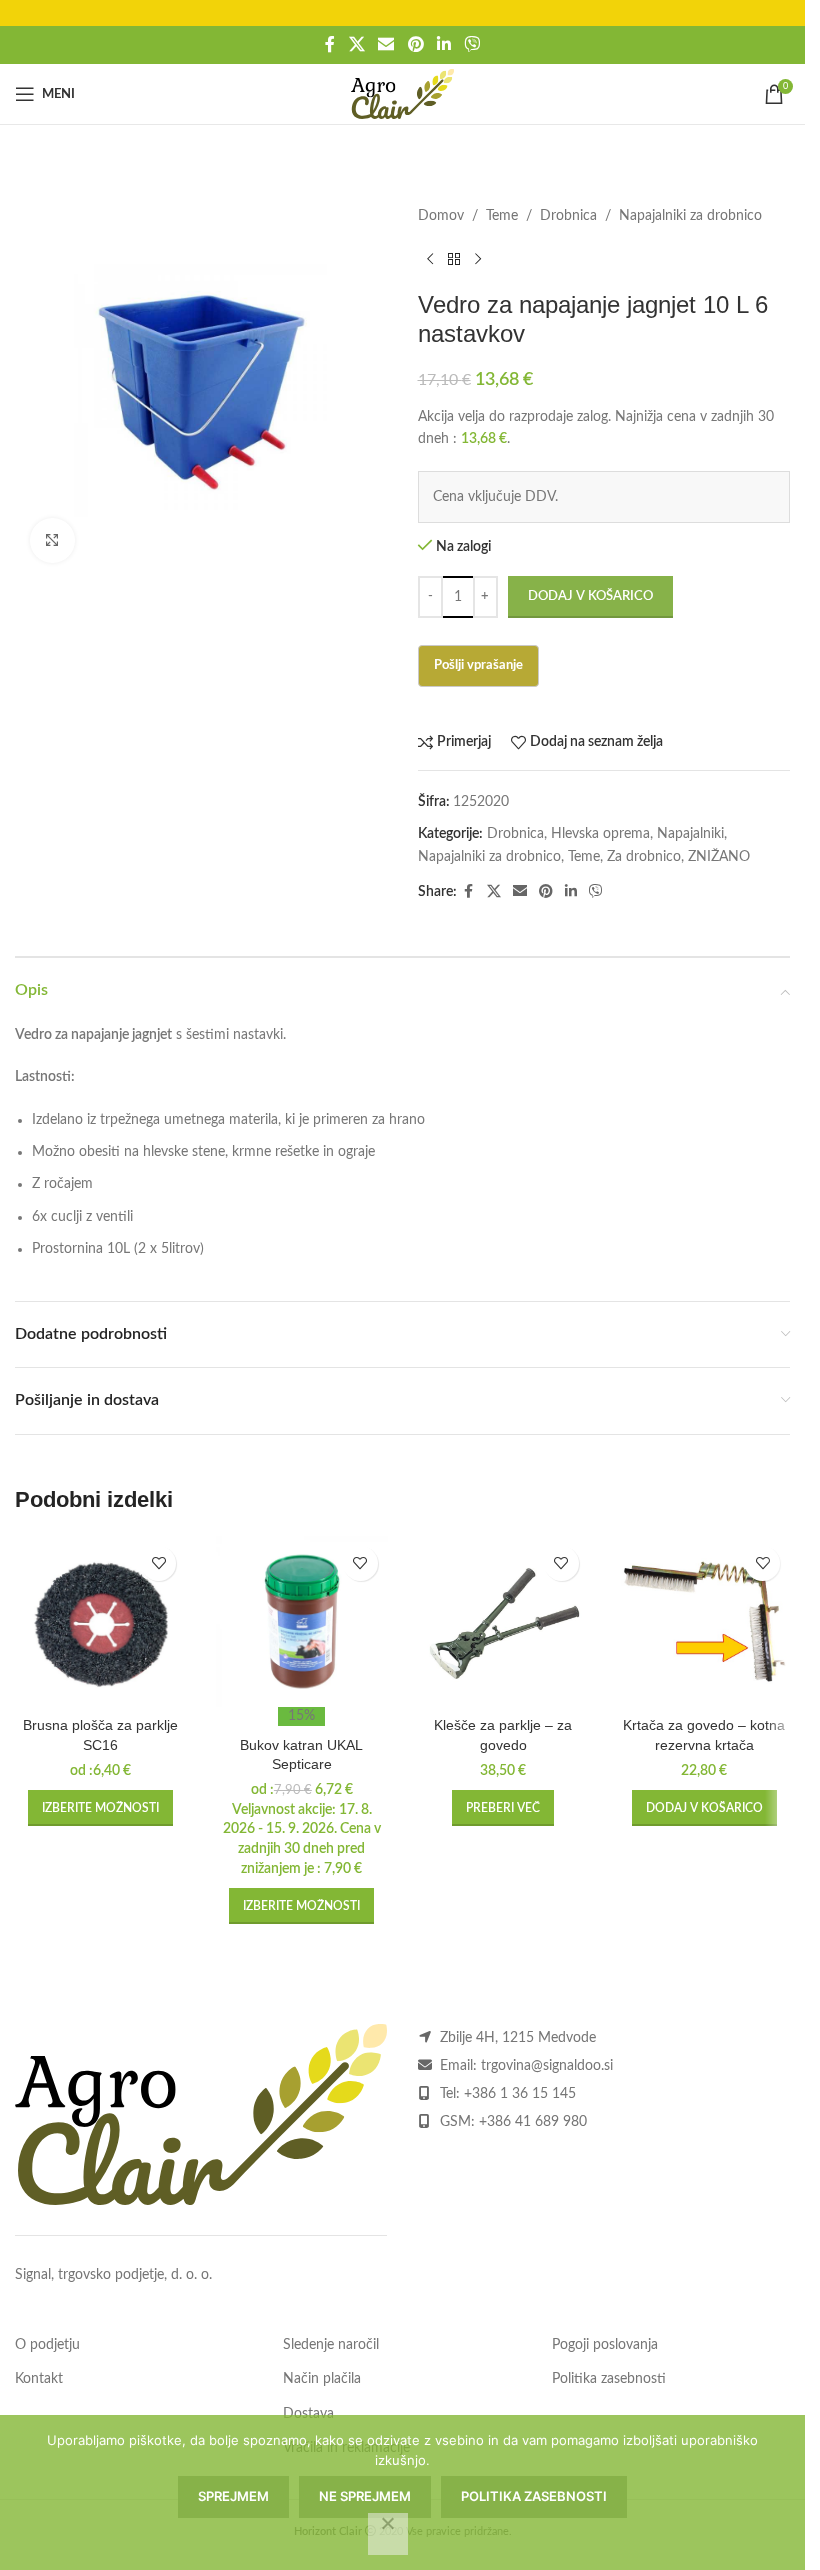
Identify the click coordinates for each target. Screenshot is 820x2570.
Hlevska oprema (600, 834)
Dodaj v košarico (590, 596)
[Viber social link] (471, 44)
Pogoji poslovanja (605, 2345)
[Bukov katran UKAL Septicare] (301, 1621)
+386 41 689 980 (533, 2122)
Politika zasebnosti (609, 2379)
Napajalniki (690, 834)
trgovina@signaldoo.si (547, 2066)
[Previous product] (430, 259)
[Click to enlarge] (52, 540)
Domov (441, 216)
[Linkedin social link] (443, 44)
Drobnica (568, 216)
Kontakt (39, 2379)
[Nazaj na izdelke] (454, 259)
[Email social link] (386, 44)
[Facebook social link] (330, 44)
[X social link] (356, 44)
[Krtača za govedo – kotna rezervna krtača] (704, 1621)
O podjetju (47, 2345)
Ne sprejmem (365, 2496)
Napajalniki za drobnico (690, 216)
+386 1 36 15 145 (520, 2094)
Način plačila (322, 2379)
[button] (704, 1808)
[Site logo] (402, 94)
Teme (502, 216)
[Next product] (478, 259)
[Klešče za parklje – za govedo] (503, 1621)
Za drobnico (644, 857)
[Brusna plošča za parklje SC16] (100, 1621)
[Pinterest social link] (415, 44)
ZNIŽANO (719, 857)
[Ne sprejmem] (388, 2534)
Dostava (308, 2414)
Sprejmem (233, 2496)
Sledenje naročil (331, 2345)
